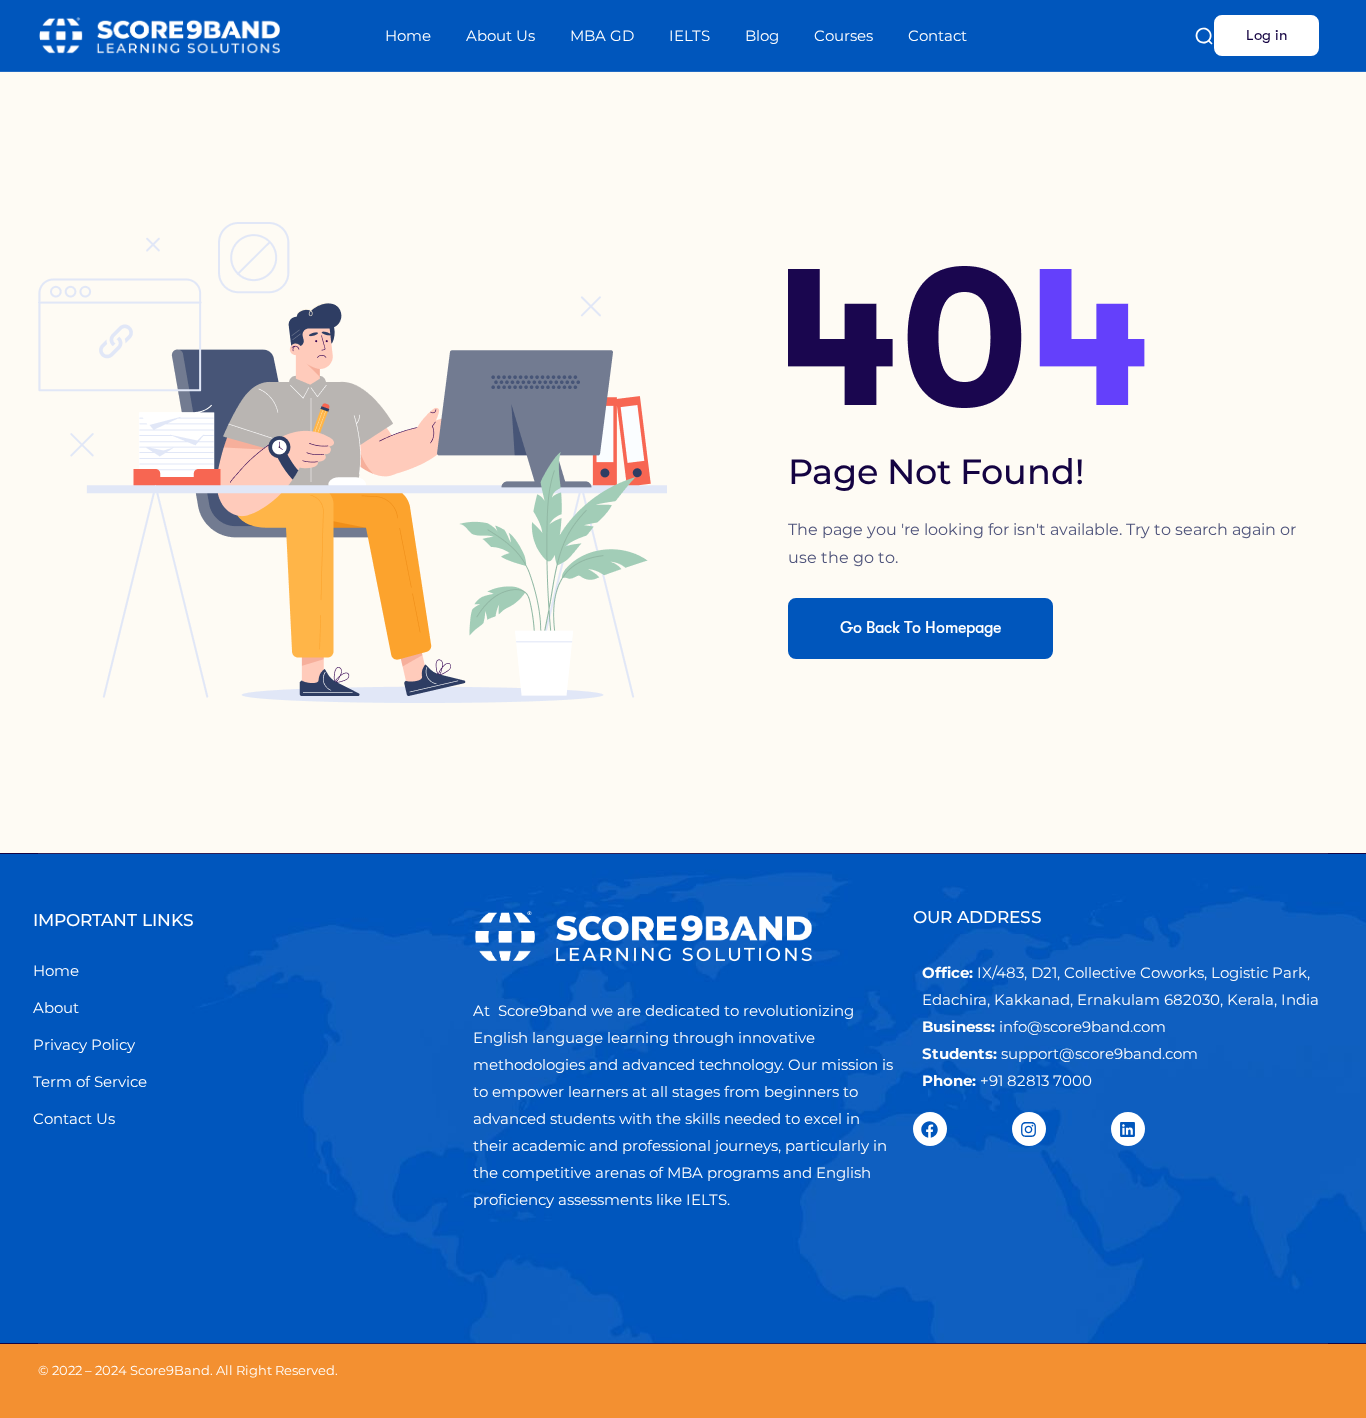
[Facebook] (930, 1129)
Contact (937, 35)
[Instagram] (1029, 1129)
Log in (1266, 35)
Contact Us (74, 1118)
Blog (762, 35)
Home (408, 35)
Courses (843, 35)
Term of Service (90, 1081)
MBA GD (602, 35)
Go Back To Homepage (920, 628)
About (56, 1007)
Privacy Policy (84, 1044)
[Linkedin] (1128, 1129)
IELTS (689, 35)
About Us (500, 35)
